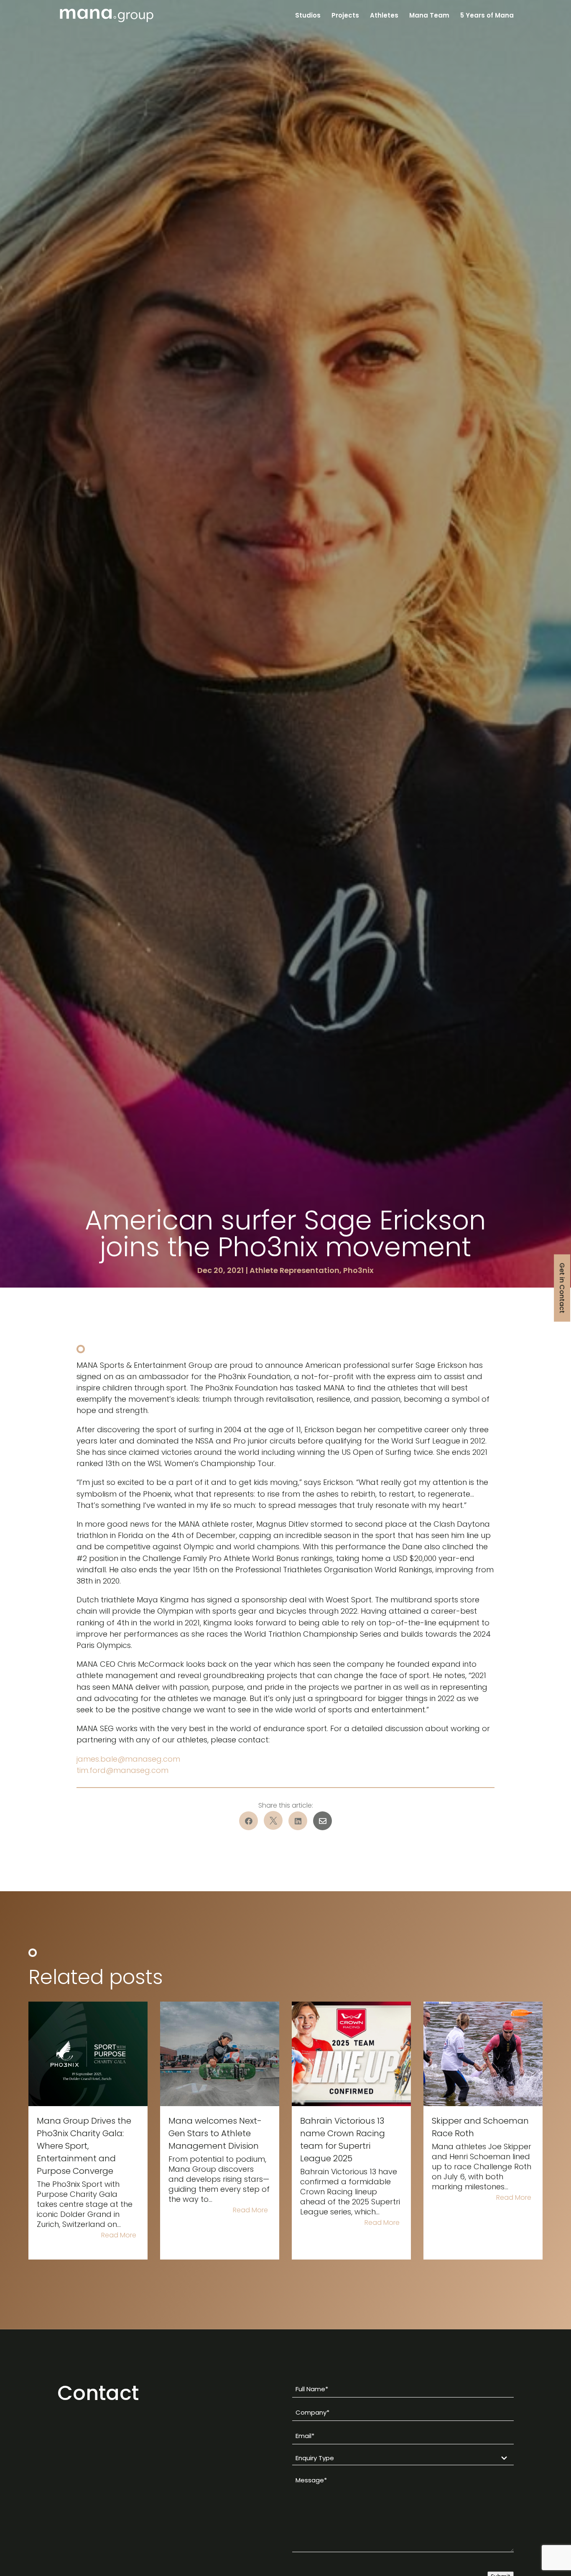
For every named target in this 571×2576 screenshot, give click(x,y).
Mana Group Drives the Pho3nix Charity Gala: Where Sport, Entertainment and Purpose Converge (84, 2146)
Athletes (384, 16)
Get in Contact (562, 1288)
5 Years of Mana (487, 16)
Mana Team (429, 16)
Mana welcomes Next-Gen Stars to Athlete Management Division (215, 2133)
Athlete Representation (294, 1270)
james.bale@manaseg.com (128, 1759)
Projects (345, 16)
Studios (308, 16)
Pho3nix (358, 1270)
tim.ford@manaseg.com (122, 1770)
